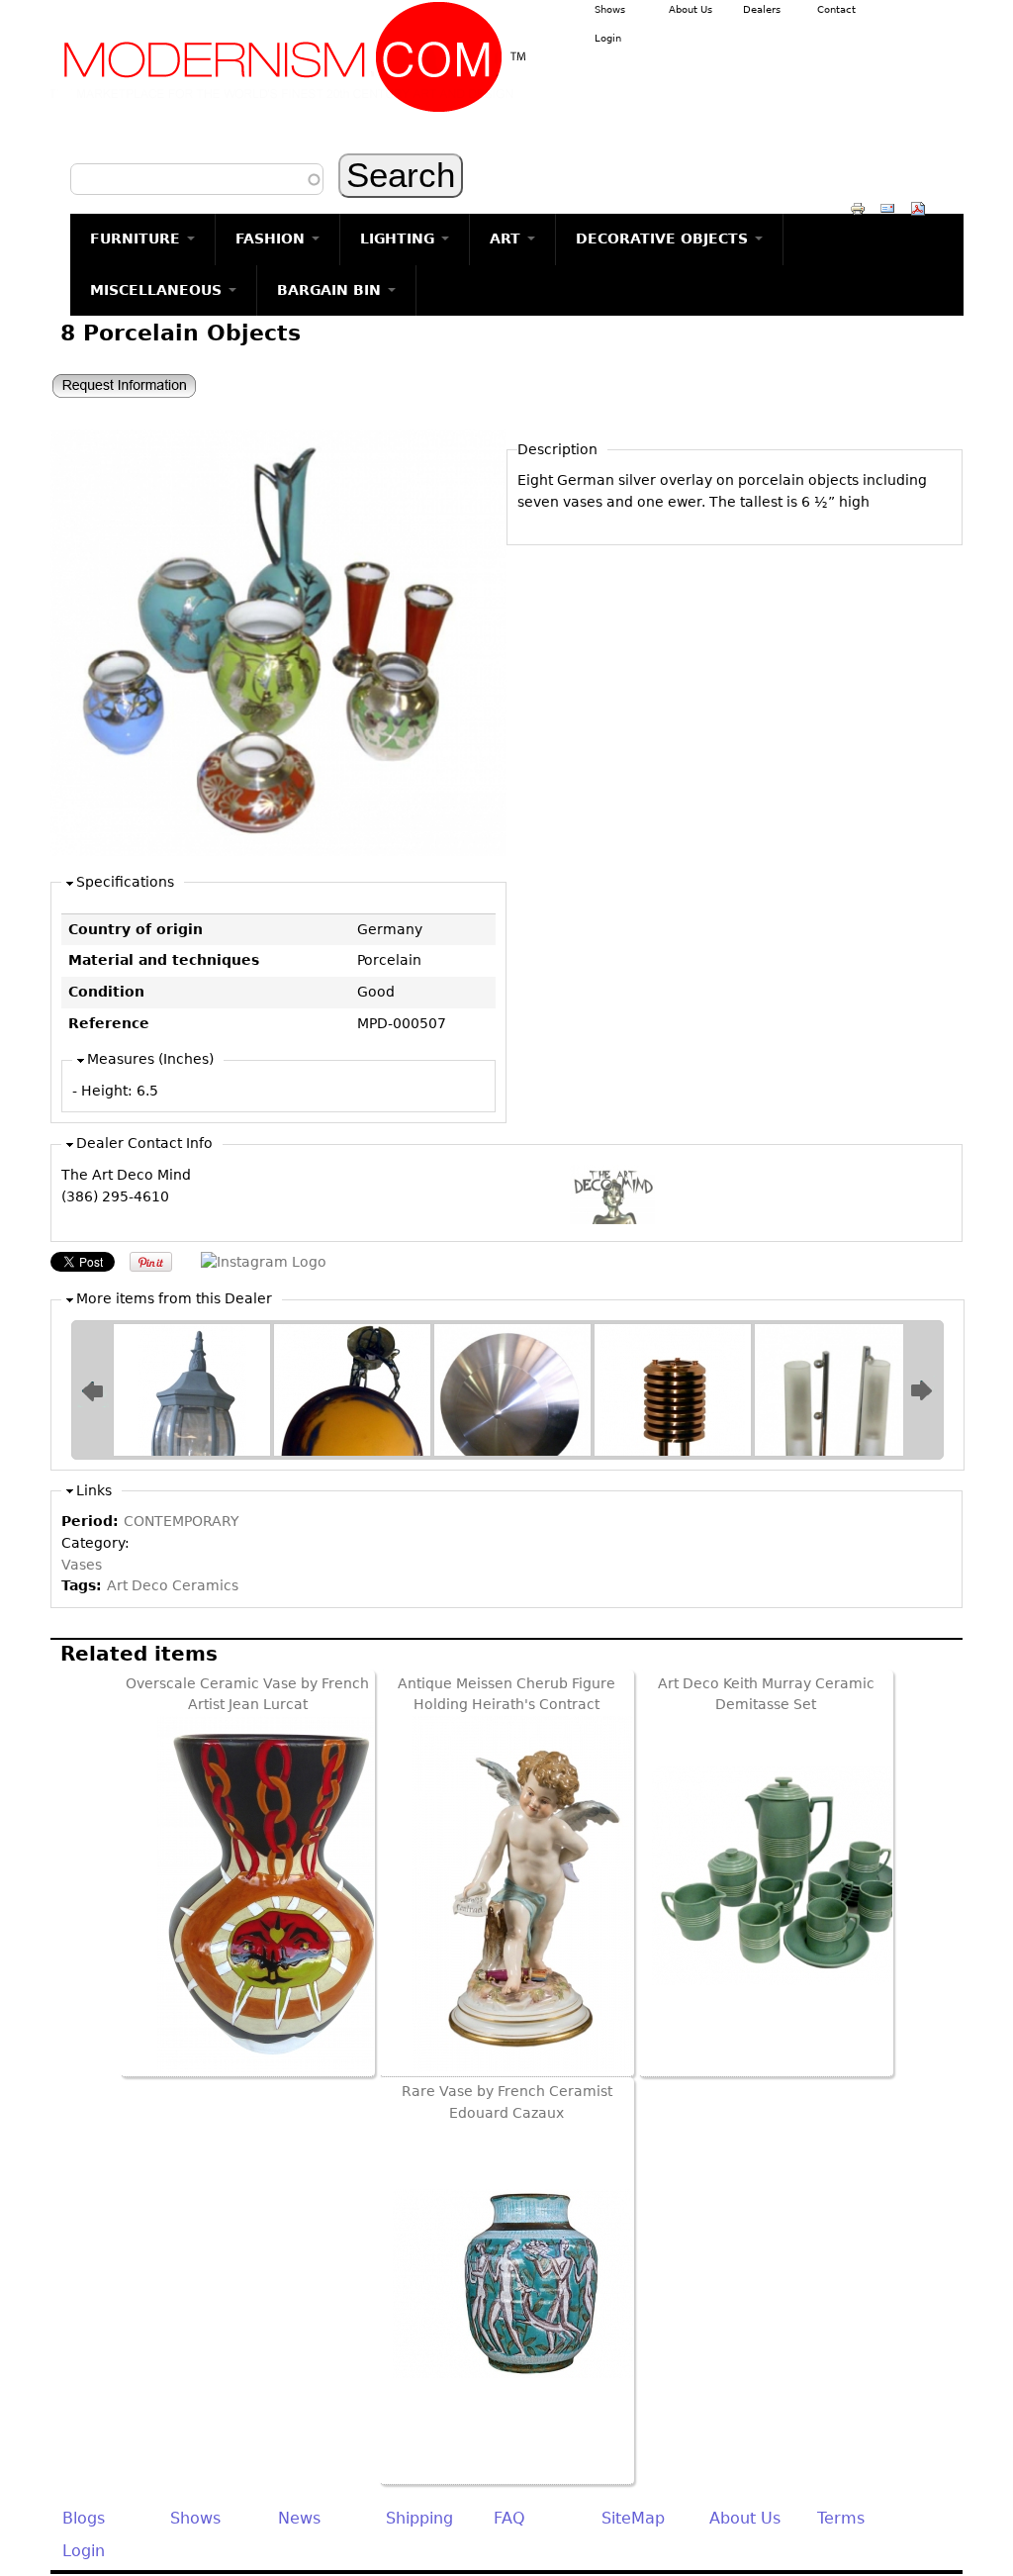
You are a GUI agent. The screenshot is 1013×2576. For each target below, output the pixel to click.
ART (507, 239)
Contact (836, 9)
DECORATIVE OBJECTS (664, 239)
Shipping (419, 2518)
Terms (841, 2518)
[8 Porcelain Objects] (278, 851)
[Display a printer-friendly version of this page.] (858, 208)
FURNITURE (138, 239)
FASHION (273, 239)
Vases (82, 1565)
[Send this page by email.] (887, 208)
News (299, 2518)
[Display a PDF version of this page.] (918, 208)
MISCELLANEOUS (158, 290)
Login (608, 38)
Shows (610, 9)
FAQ (509, 2518)
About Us (691, 9)
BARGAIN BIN (331, 290)
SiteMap (633, 2518)
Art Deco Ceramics (173, 1585)
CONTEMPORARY (182, 1521)
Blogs (84, 2518)
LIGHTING (400, 239)
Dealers (762, 9)
